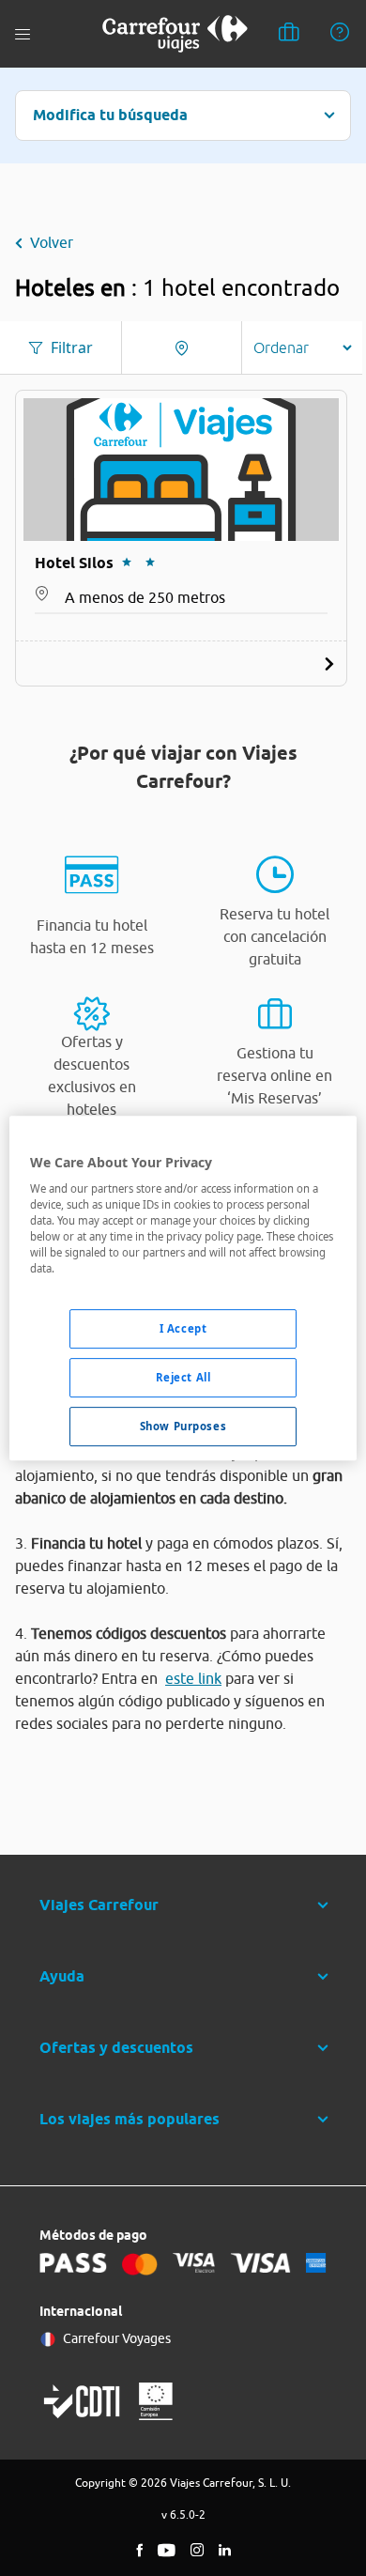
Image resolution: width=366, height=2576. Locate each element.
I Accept (183, 1329)
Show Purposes (183, 1426)
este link (193, 1678)
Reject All (183, 1378)
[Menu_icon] (23, 34)
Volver (52, 242)
